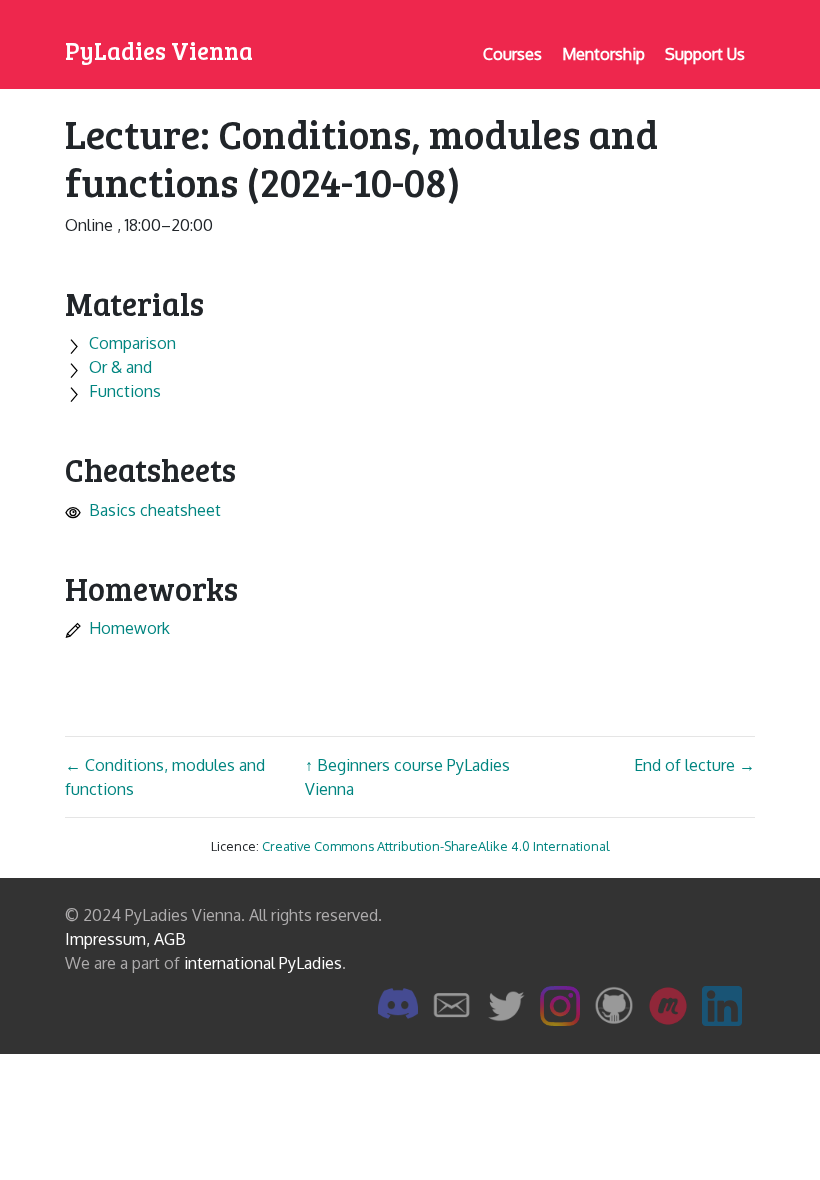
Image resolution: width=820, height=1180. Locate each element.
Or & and (120, 367)
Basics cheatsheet (155, 510)
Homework (129, 628)
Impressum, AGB (125, 939)
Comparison (132, 343)
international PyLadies (263, 963)
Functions (125, 391)
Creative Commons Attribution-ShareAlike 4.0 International (436, 846)
